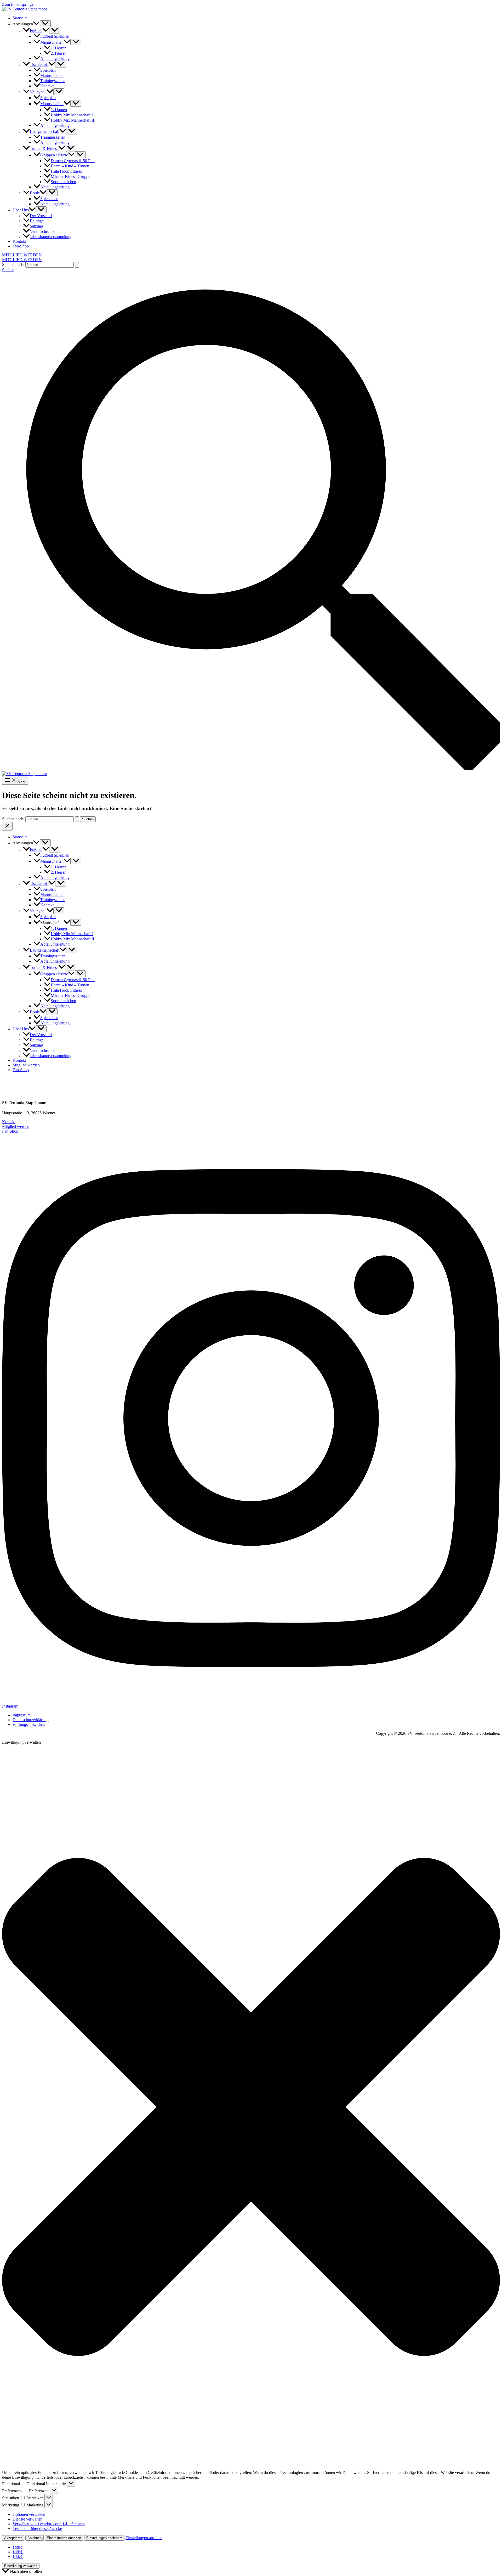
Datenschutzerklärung (31, 1720)
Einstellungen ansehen (64, 2538)
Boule (35, 193)
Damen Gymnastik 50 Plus (73, 161)
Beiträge (37, 221)
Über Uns (21, 210)
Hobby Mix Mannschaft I (72, 115)
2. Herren (59, 53)
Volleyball (38, 92)
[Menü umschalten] (45, 24)
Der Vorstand (41, 216)
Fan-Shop (21, 246)
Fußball (36, 30)
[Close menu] (7, 826)
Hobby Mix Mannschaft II (72, 120)
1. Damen (59, 110)
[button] (36, 24)
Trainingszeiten (53, 81)
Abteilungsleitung (55, 58)
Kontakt (47, 86)
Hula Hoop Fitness (66, 171)
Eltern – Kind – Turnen (70, 166)
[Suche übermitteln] (77, 265)
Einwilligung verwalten (21, 2566)
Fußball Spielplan (55, 36)
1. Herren (59, 48)
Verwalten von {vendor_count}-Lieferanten (49, 2524)
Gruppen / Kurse (54, 155)
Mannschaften (52, 42)
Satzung (36, 226)
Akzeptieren (13, 2538)
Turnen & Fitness (44, 148)
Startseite (20, 18)
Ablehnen (35, 2538)
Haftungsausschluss (29, 1724)
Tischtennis (39, 64)
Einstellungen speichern (104, 2538)
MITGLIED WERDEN (22, 260)
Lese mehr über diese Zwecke (37, 2529)
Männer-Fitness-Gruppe (70, 176)
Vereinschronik (42, 231)
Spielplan (48, 70)
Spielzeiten (49, 199)
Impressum (22, 1715)
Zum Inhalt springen (19, 4)
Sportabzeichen (63, 182)
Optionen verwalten (29, 2514)
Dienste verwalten (27, 2519)
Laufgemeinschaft (45, 131)
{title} (18, 2547)
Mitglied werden (26, 1065)
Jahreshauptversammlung (51, 237)
